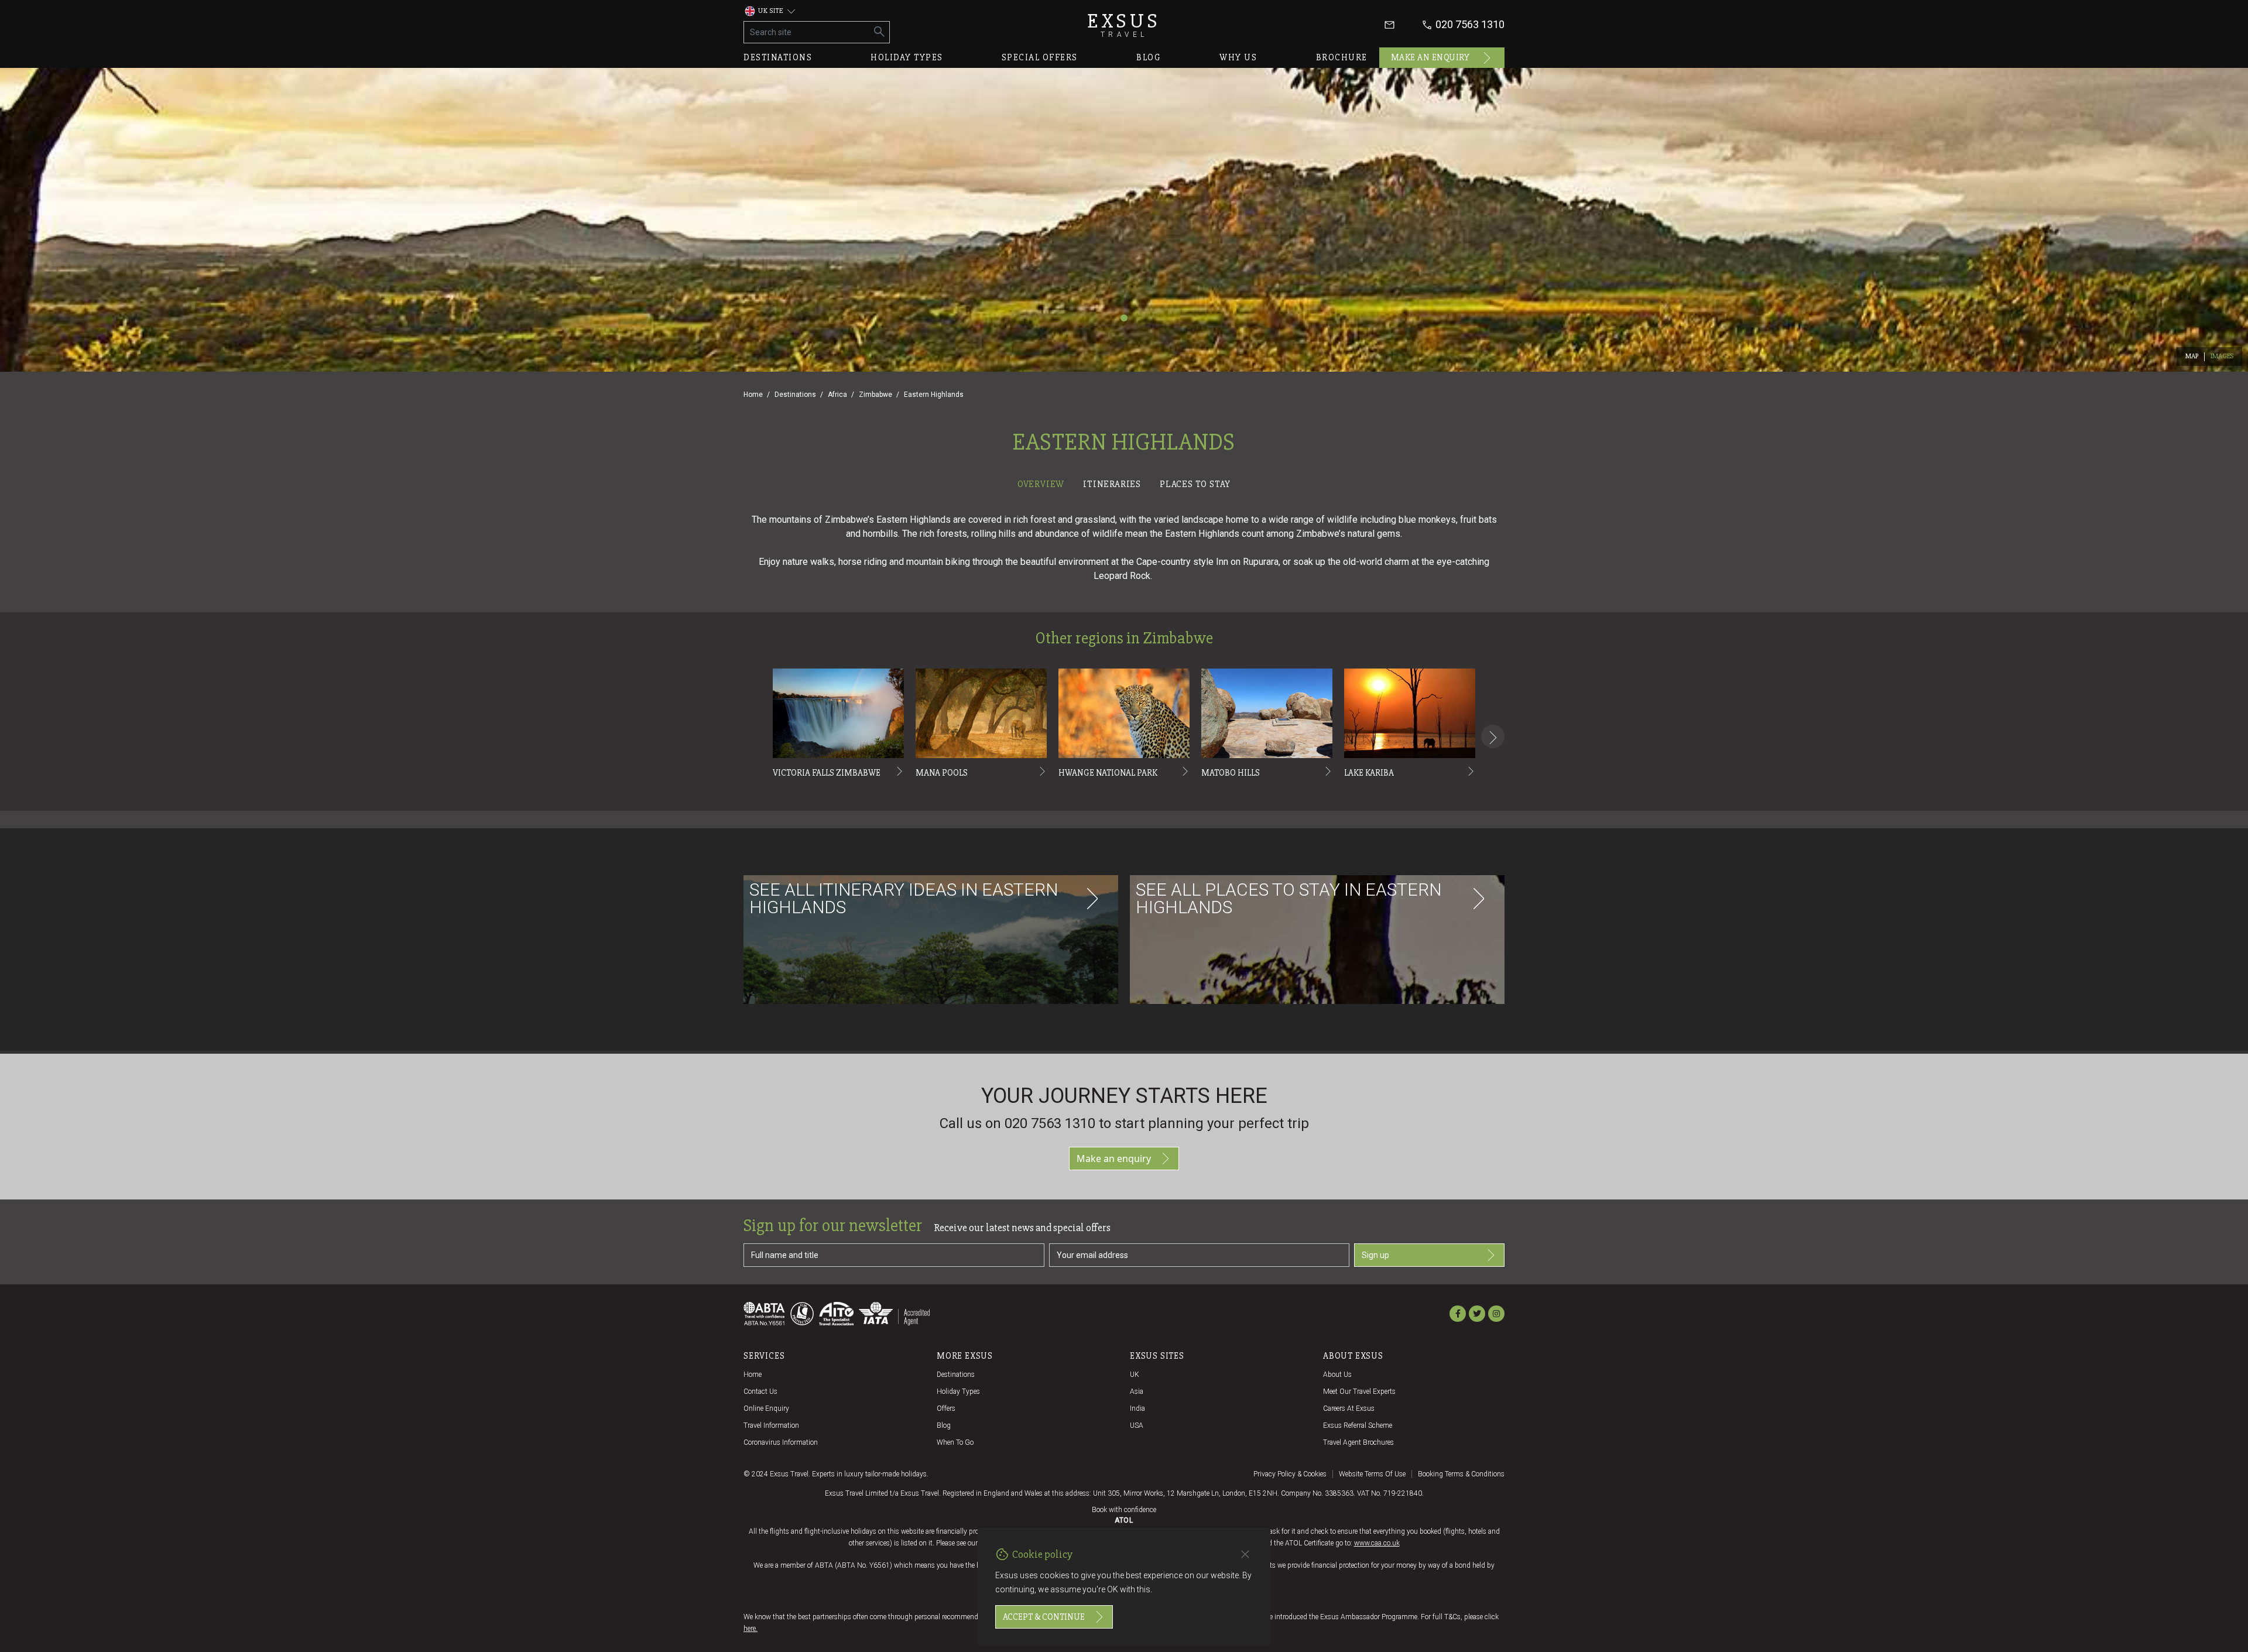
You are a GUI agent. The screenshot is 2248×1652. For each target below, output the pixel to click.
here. (751, 1629)
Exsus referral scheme (1358, 1425)
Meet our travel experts (1359, 1391)
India (1137, 1408)
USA (1137, 1425)
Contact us (760, 1391)
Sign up (1375, 1255)
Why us (1238, 57)
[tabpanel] (1124, 773)
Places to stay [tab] (1195, 484)
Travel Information (771, 1425)
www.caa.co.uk (1377, 1543)
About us (1337, 1375)
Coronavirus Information (781, 1442)
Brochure (1342, 57)
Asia (1137, 1391)
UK (1135, 1375)
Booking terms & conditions (1461, 1474)
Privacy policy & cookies (1290, 1474)
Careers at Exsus (1349, 1408)
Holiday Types (958, 1391)
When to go (955, 1442)
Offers (946, 1408)
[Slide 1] (1124, 318)
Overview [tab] (1041, 484)
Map (2192, 356)
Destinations (778, 57)
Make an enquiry (1430, 57)
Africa (837, 395)
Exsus (1124, 25)
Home (753, 395)
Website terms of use (1372, 1474)
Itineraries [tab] (1112, 484)
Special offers (1040, 57)
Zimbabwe (875, 395)
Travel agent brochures (1358, 1442)
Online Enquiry (766, 1408)
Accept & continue (1044, 1617)
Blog (1149, 57)
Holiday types (907, 57)
